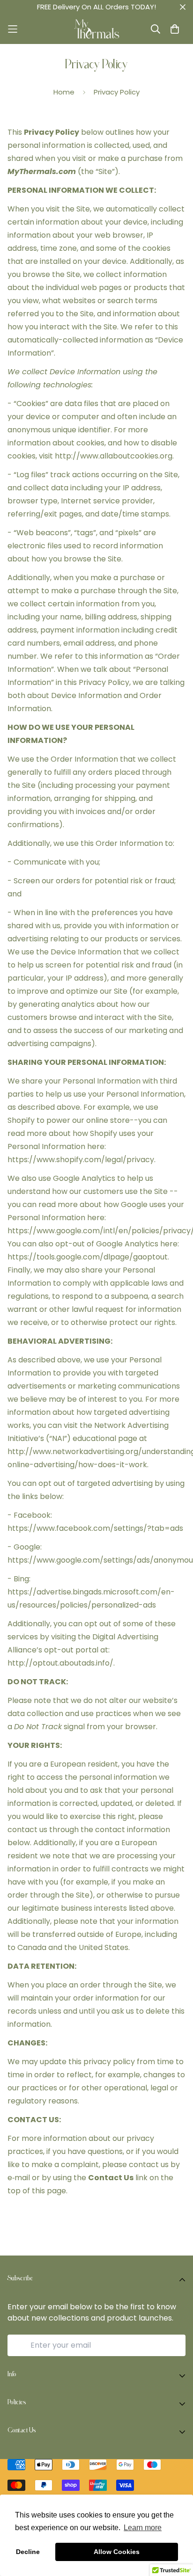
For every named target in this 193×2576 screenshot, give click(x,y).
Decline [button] (28, 2552)
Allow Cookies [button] (117, 2552)
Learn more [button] (143, 2528)
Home (64, 92)
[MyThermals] (96, 29)
